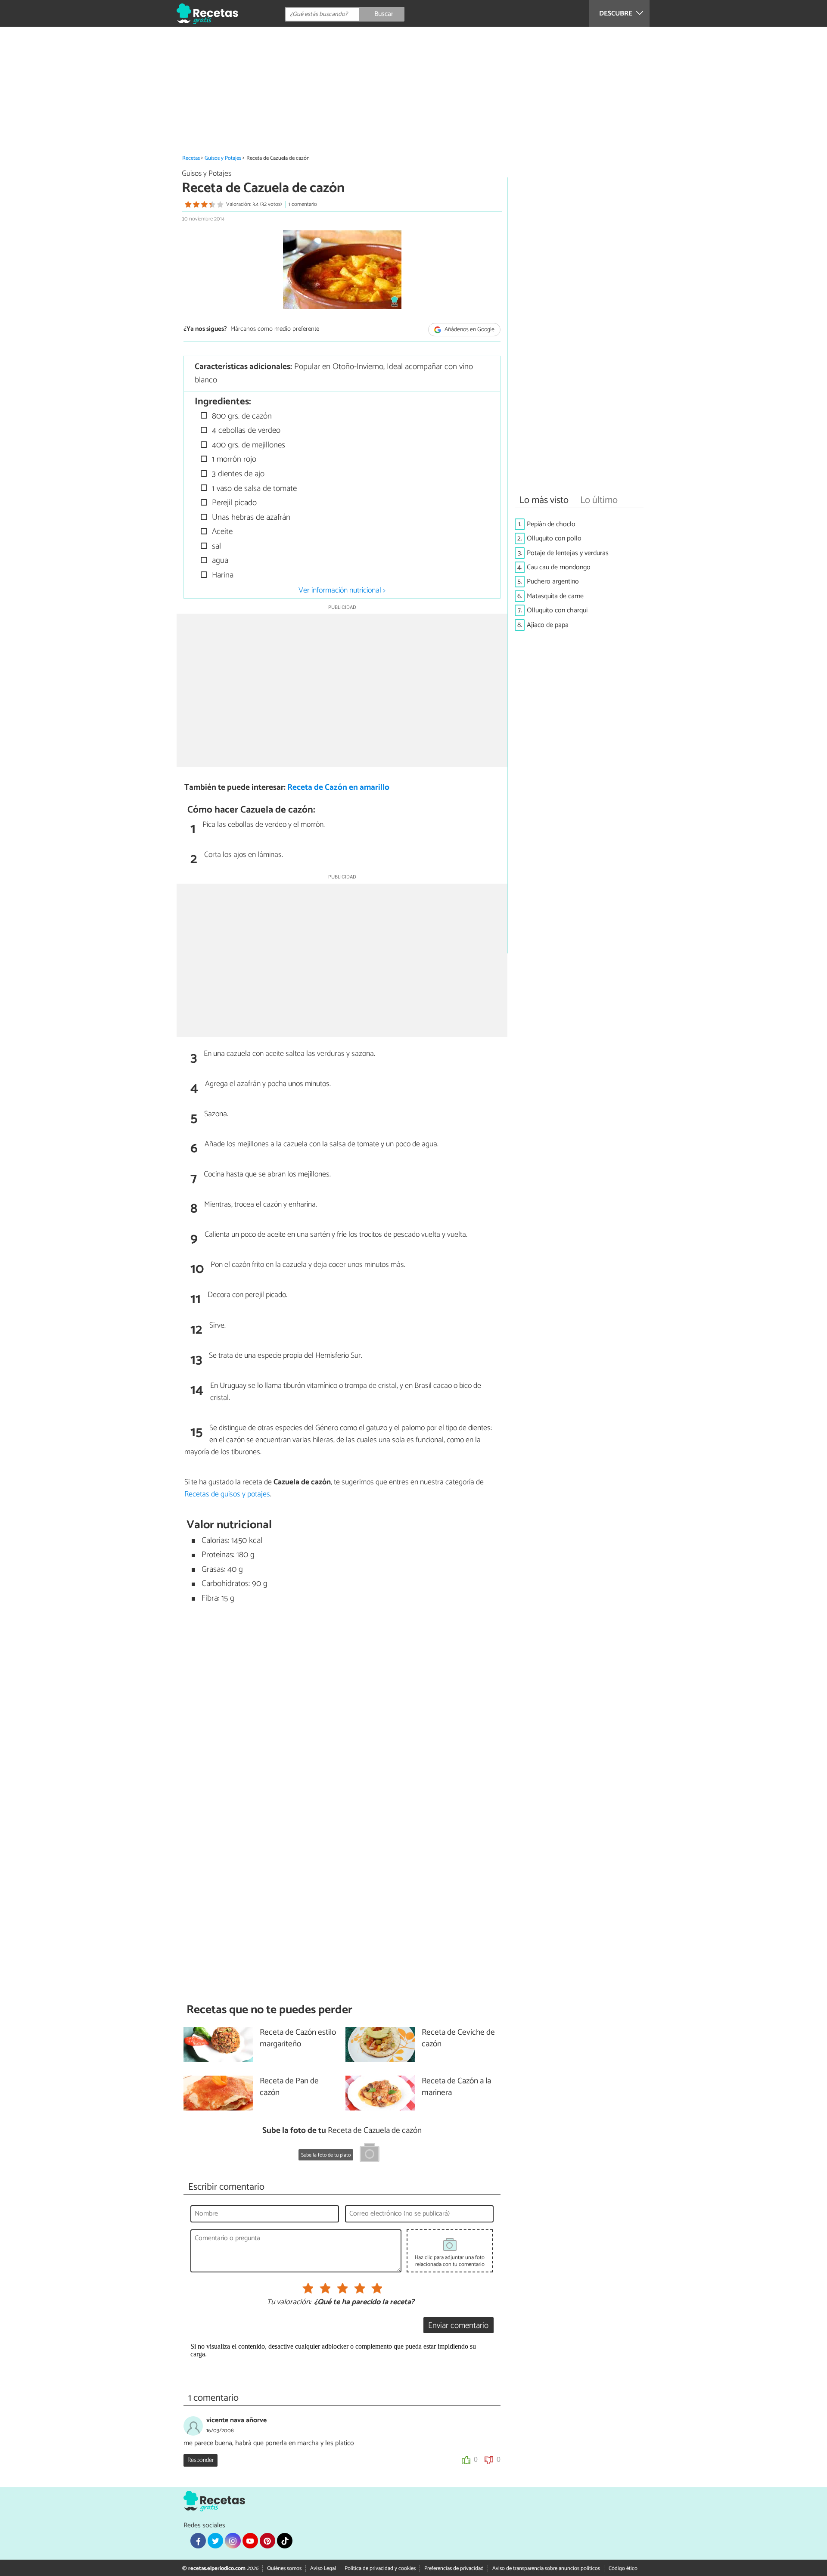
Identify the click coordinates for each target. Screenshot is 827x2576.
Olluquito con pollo (554, 538)
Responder (201, 2460)
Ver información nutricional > (342, 590)
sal (215, 546)
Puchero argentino (553, 582)
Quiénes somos (284, 2568)
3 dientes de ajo (237, 474)
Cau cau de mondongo (559, 567)
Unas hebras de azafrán (250, 517)
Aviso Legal (323, 2568)
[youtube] (250, 2541)
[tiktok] (285, 2541)
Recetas (191, 158)
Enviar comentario (458, 2326)
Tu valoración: (289, 2303)
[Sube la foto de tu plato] (370, 2154)
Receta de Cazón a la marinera (456, 2087)
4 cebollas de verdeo (245, 430)
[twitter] (215, 2541)
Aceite (221, 532)
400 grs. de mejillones (247, 445)
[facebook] (198, 2541)
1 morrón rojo (233, 459)
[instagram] (233, 2541)
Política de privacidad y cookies (380, 2568)
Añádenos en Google (469, 330)
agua (219, 560)
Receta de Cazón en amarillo (338, 787)
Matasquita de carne (555, 596)
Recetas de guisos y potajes (227, 1494)
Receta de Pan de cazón (289, 2087)
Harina (222, 575)
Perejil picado (233, 503)
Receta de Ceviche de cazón (458, 2039)
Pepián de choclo (551, 524)
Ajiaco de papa (548, 625)
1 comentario (303, 204)
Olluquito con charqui (557, 610)
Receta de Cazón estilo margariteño (298, 2039)
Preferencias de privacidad (454, 2568)
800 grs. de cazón (241, 416)
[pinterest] (267, 2541)
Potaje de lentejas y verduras (568, 553)
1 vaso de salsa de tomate (253, 489)
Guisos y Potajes (223, 158)
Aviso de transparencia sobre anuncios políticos (546, 2568)
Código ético (623, 2568)
